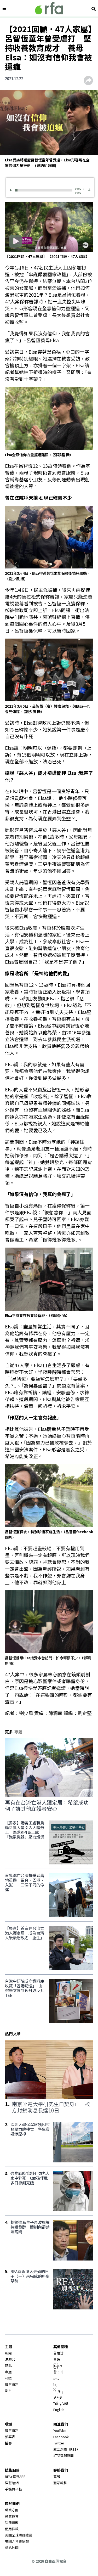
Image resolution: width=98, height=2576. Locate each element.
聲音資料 (12, 2384)
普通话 (58, 2353)
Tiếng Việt (61, 2403)
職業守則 (12, 2510)
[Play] (12, 190)
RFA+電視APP (15, 2476)
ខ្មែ (55, 2384)
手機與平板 (13, 2489)
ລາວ (56, 2378)
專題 (8, 2372)
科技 (8, 2378)
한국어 (58, 2372)
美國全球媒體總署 (19, 2535)
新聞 (8, 2353)
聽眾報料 (60, 2483)
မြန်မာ (58, 2366)
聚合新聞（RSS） (67, 2449)
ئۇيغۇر (58, 2397)
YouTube (60, 2430)
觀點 (8, 2366)
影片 (8, 2391)
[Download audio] (89, 190)
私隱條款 (12, 2523)
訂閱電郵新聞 (64, 2456)
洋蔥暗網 (12, 2483)
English (59, 2409)
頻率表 (10, 2437)
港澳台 (10, 2359)
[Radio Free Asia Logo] (49, 8)
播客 (8, 2443)
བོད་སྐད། (58, 2391)
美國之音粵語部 (17, 2541)
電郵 (57, 2476)
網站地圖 (12, 2548)
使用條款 (12, 2529)
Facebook (61, 2437)
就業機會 (12, 2516)
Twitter (59, 2443)
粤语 (57, 2359)
